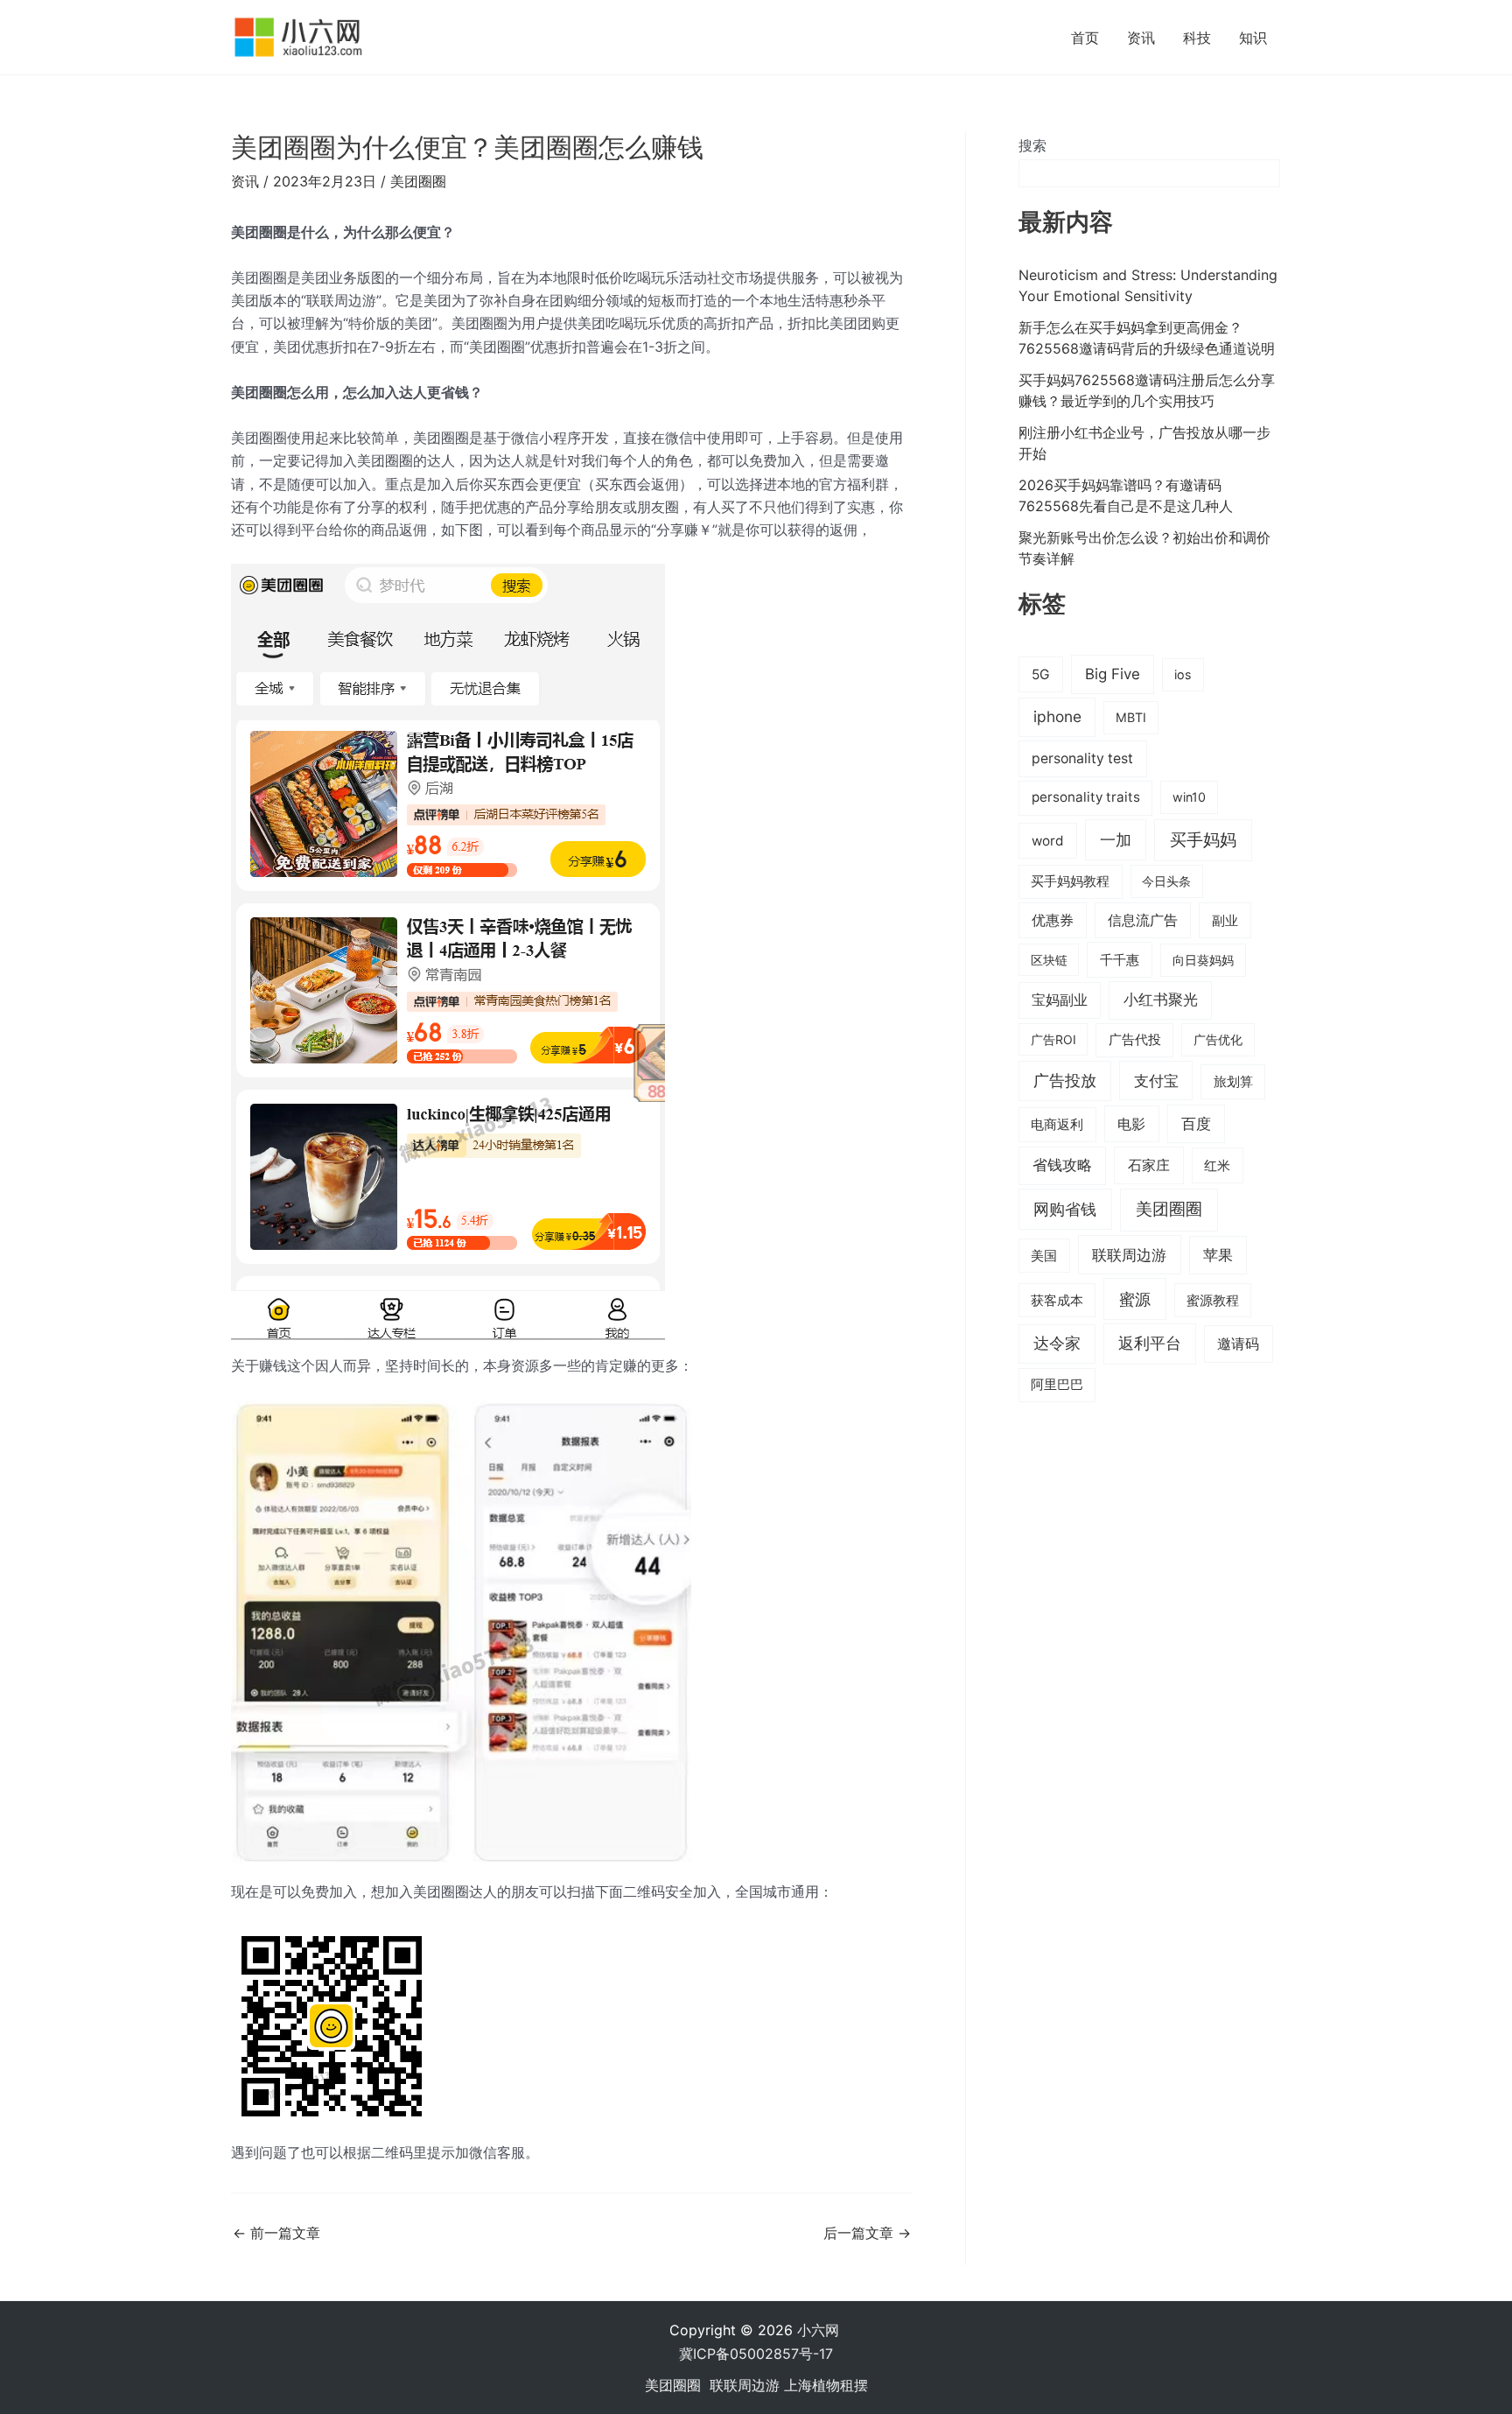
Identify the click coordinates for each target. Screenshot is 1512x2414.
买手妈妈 (1203, 839)
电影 (1131, 1124)
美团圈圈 (418, 181)
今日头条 (1166, 881)
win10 (1189, 797)
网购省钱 (1065, 1209)
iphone (1057, 716)
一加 (1116, 839)
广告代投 (1135, 1040)
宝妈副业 (1060, 1000)
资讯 (1141, 38)
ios (1183, 674)
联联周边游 (1129, 1255)
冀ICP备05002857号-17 (756, 2354)
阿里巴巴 (1057, 1385)
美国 (1044, 1256)
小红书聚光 (1161, 1000)
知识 (1253, 38)
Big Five (1113, 674)
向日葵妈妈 (1203, 960)
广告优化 (1218, 1039)
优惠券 (1053, 920)
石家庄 (1149, 1165)
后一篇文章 (867, 2233)
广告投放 (1065, 1081)
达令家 (1057, 1343)
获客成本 (1057, 1301)
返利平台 (1150, 1343)
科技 (1197, 38)
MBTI (1131, 717)
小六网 (820, 2330)
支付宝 (1156, 1081)
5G (1041, 674)
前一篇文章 (276, 2233)
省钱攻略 (1062, 1165)
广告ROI (1053, 1039)
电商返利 (1057, 1125)
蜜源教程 (1213, 1301)
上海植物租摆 (826, 2385)
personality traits (1086, 797)
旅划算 (1233, 1081)
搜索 (1032, 145)
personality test (1082, 758)
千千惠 (1120, 960)
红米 (1217, 1165)
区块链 (1049, 960)
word (1048, 841)
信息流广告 (1143, 920)
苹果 (1218, 1255)
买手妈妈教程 (1070, 881)
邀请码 (1238, 1344)
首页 (1085, 38)
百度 (1196, 1124)
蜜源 (1135, 1299)
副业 (1225, 920)
